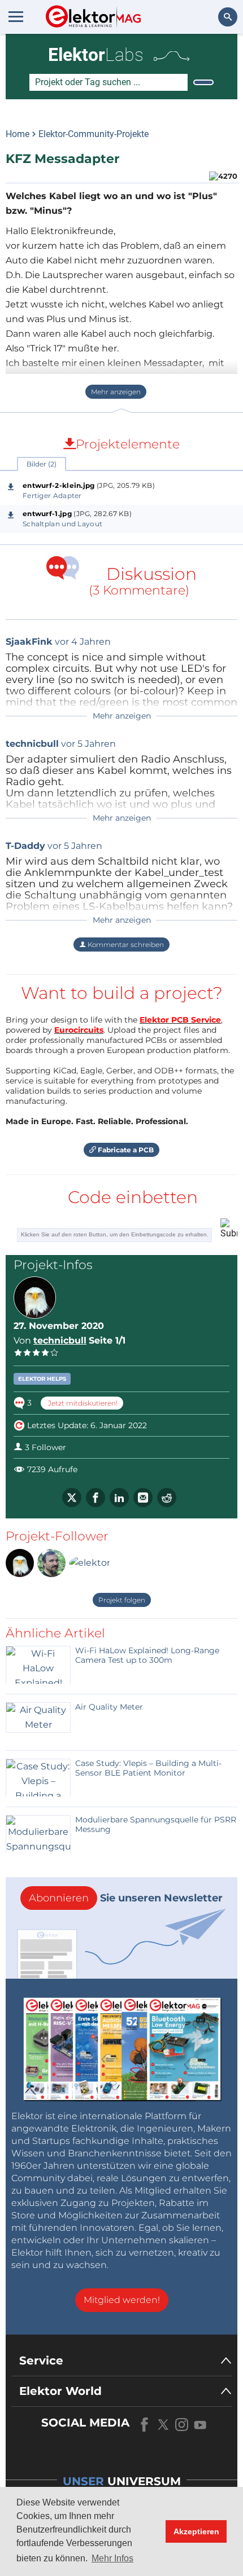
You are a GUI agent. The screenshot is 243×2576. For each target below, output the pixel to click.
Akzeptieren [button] (196, 2531)
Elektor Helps (42, 1379)
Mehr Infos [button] (112, 2558)
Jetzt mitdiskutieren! (82, 1403)
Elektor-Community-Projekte (94, 134)
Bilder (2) (42, 464)
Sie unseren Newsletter (126, 1898)
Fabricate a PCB (125, 1150)
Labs (96, 55)
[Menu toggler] (16, 16)
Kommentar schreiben (125, 944)
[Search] (203, 82)
